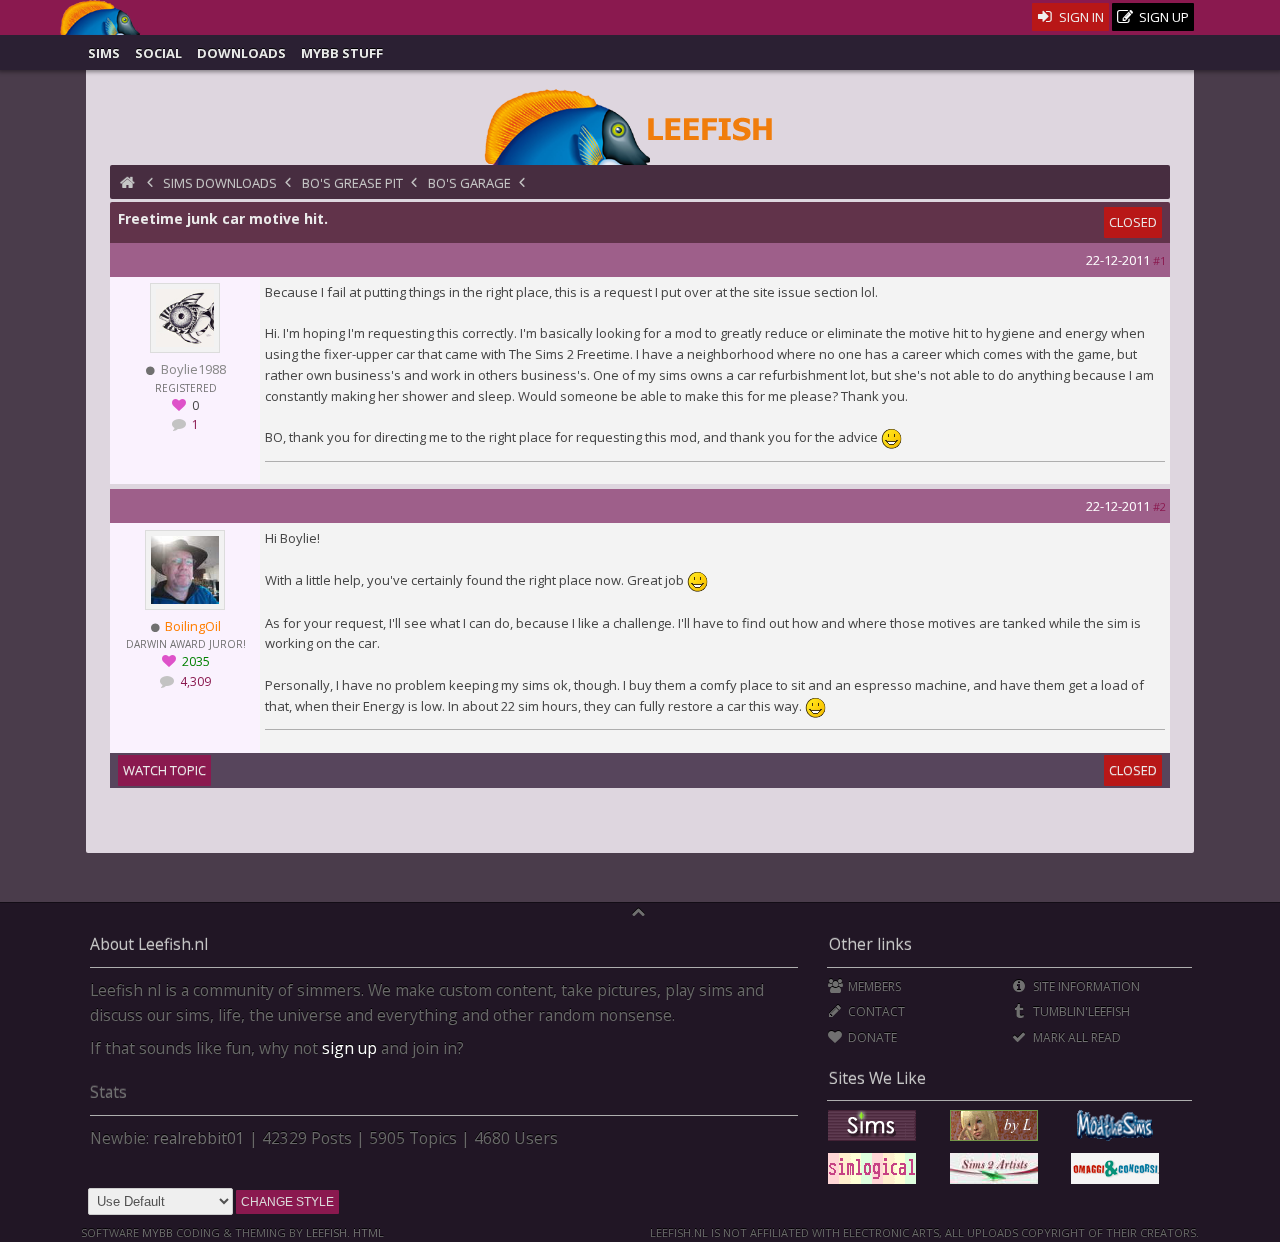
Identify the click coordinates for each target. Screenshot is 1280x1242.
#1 (1159, 260)
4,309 (194, 681)
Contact (875, 1011)
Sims (104, 53)
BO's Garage (469, 183)
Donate (871, 1037)
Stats (108, 1092)
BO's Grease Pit (352, 183)
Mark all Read (1075, 1037)
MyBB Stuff (342, 53)
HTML (367, 1232)
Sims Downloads (220, 183)
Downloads (241, 53)
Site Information (1084, 986)
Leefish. (328, 1232)
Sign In (1080, 17)
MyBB (157, 1232)
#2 (1159, 506)
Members (873, 986)
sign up (349, 1048)
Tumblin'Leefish (1079, 1011)
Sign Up (1162, 17)
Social (158, 53)
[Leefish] (639, 125)
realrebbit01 (199, 1138)
